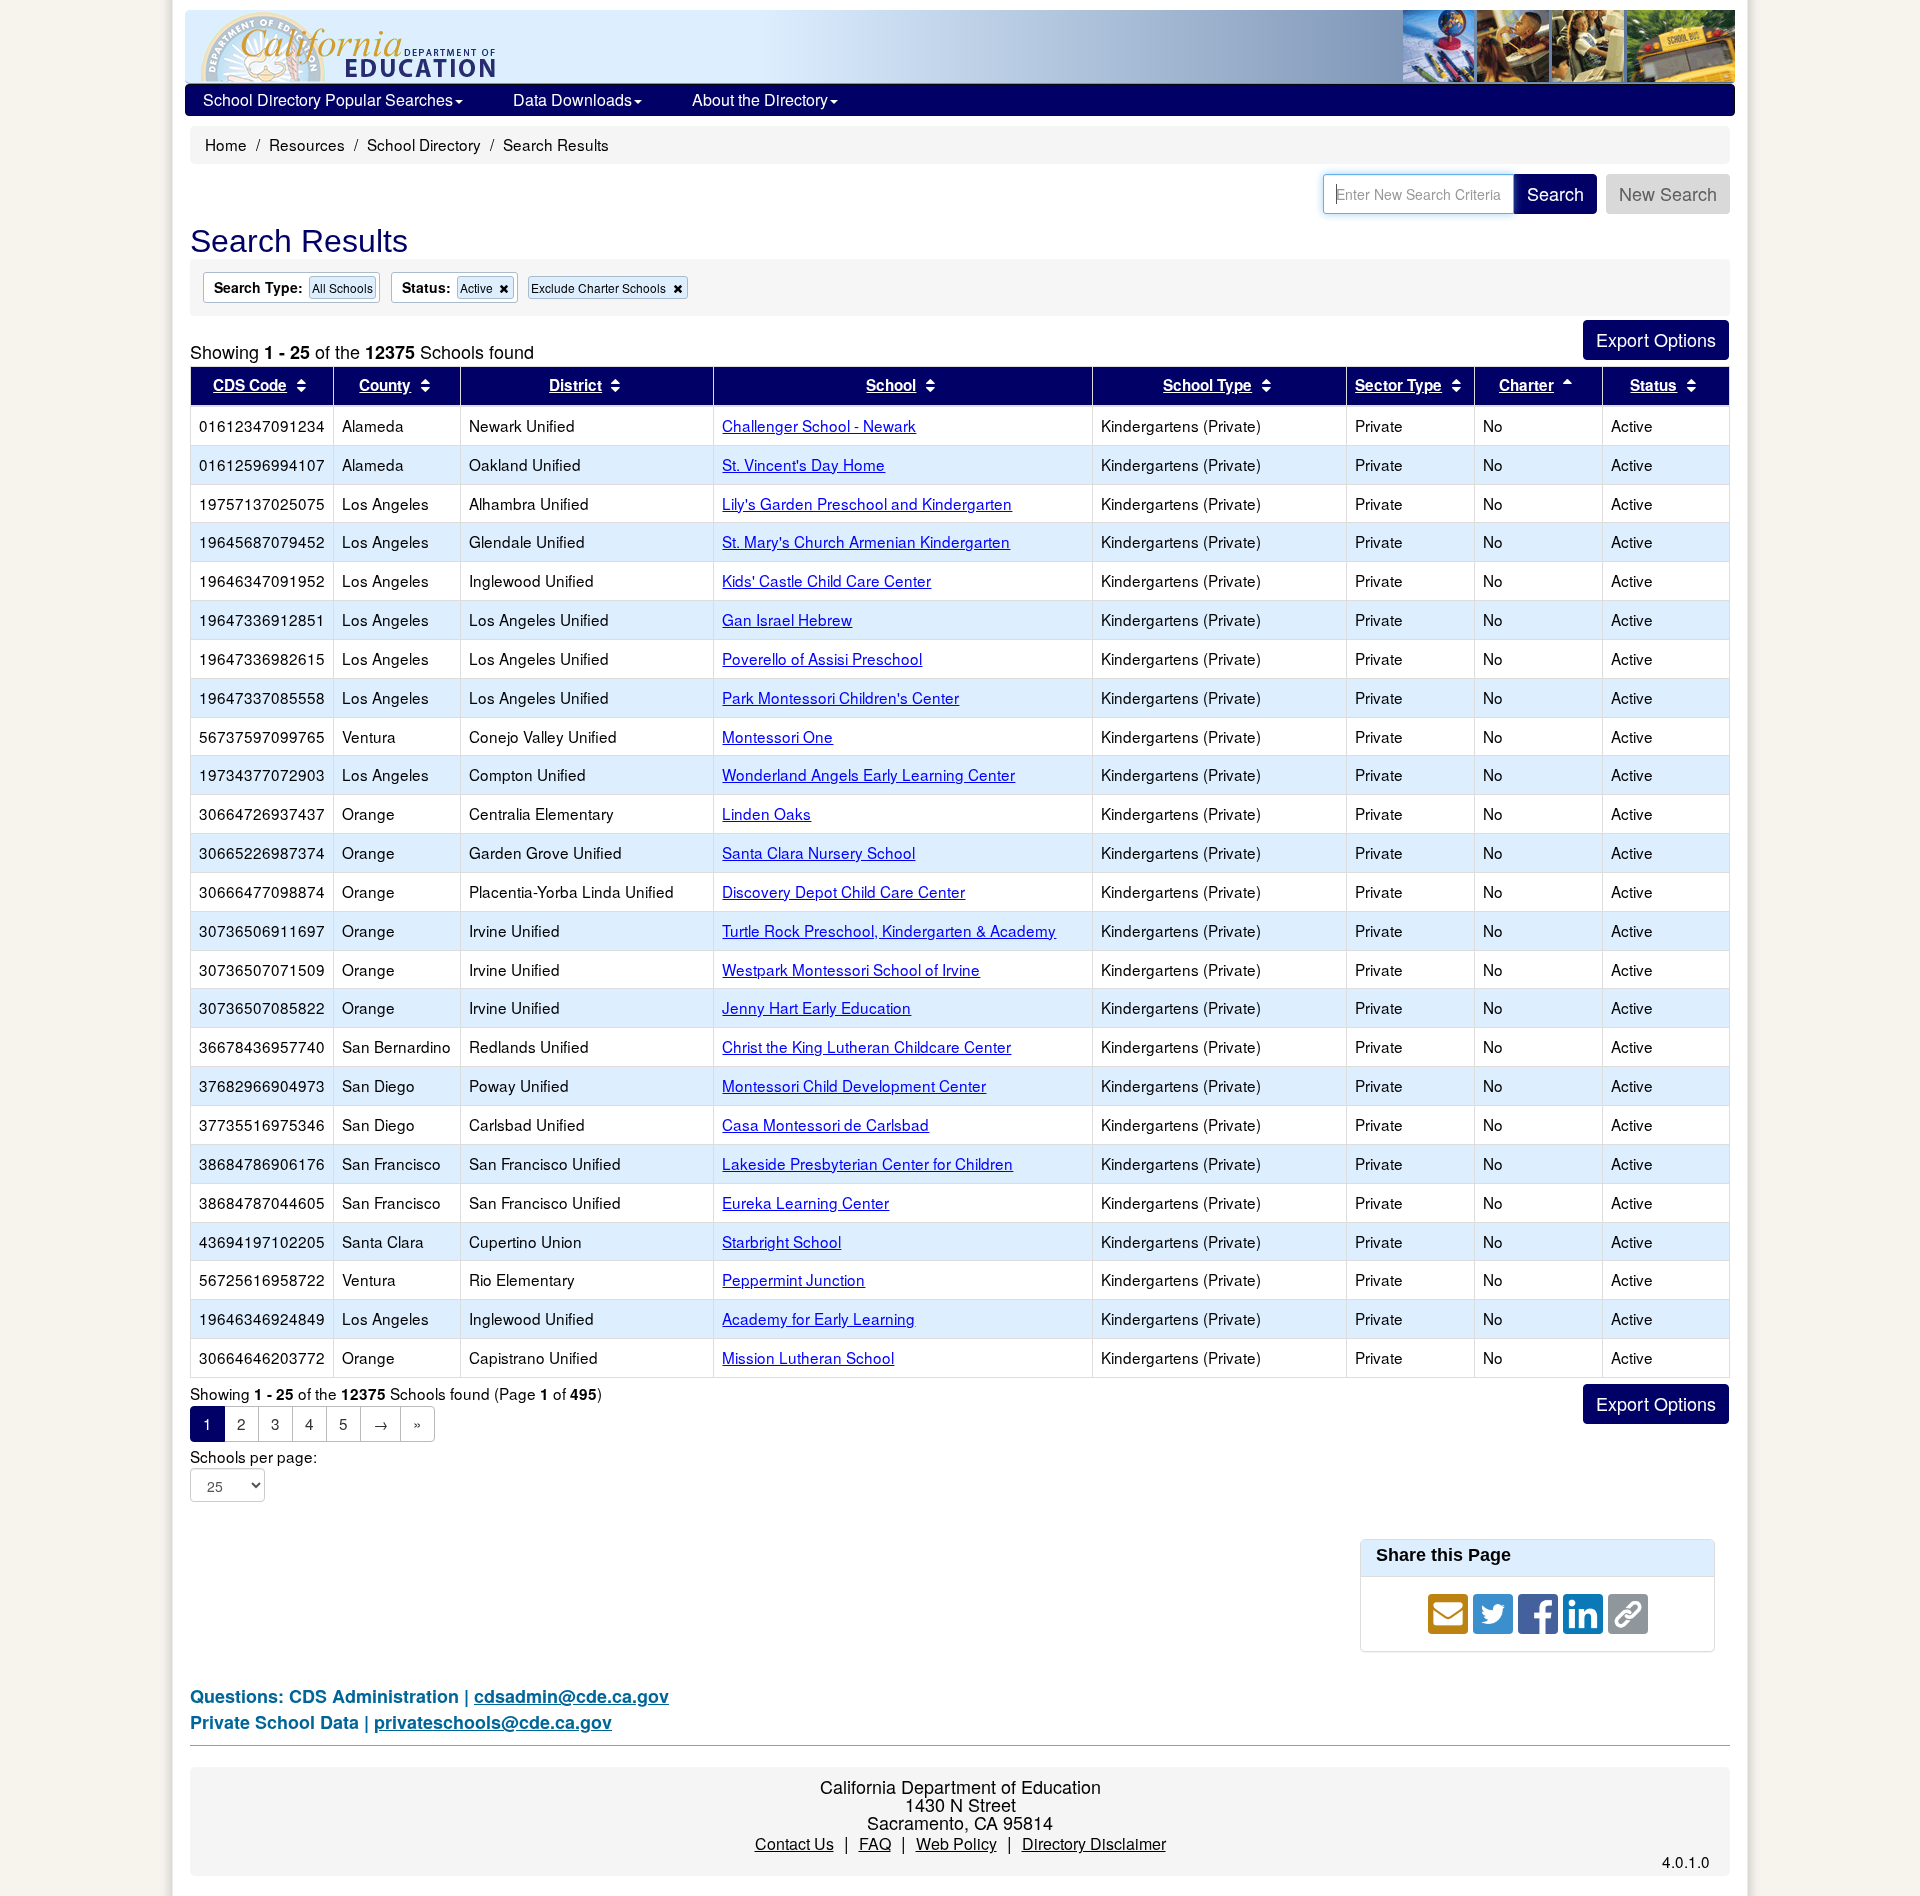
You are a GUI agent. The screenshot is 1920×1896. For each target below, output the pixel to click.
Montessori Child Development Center (854, 1085)
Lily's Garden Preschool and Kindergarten (867, 503)
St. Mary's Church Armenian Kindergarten (866, 541)
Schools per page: (253, 1456)
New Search (1668, 193)
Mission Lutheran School (808, 1357)
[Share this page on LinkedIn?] (1585, 1611)
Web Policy (956, 1843)
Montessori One (777, 736)
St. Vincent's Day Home (803, 464)
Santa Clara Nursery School (818, 852)
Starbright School (781, 1241)
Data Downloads (572, 99)
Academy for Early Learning (818, 1318)
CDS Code (250, 385)
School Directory (424, 144)
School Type (1207, 385)
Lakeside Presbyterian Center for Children (867, 1163)
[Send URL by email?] (1450, 1611)
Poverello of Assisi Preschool (822, 658)
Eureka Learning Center (805, 1202)
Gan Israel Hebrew (787, 619)
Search (1555, 193)
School (891, 385)
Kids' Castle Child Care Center (826, 580)
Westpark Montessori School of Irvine (851, 969)
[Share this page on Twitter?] (1495, 1611)
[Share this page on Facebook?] (1540, 1611)
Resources (307, 144)
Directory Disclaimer (1094, 1843)
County (385, 385)
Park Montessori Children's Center (840, 697)
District (575, 385)
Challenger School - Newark (819, 425)
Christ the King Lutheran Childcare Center (866, 1046)
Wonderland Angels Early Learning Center (868, 774)
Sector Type (1398, 385)
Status (1653, 385)
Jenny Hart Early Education (816, 1007)
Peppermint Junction (793, 1279)
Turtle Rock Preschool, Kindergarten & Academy (889, 930)
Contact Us (794, 1843)
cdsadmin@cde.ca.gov (571, 1696)
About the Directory (760, 99)
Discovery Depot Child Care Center (843, 891)
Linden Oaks (766, 813)
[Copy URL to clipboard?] (1628, 1611)
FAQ (875, 1843)
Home (226, 144)
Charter (1526, 385)
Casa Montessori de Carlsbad (825, 1124)
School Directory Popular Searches (328, 99)
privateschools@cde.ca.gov (493, 1722)
